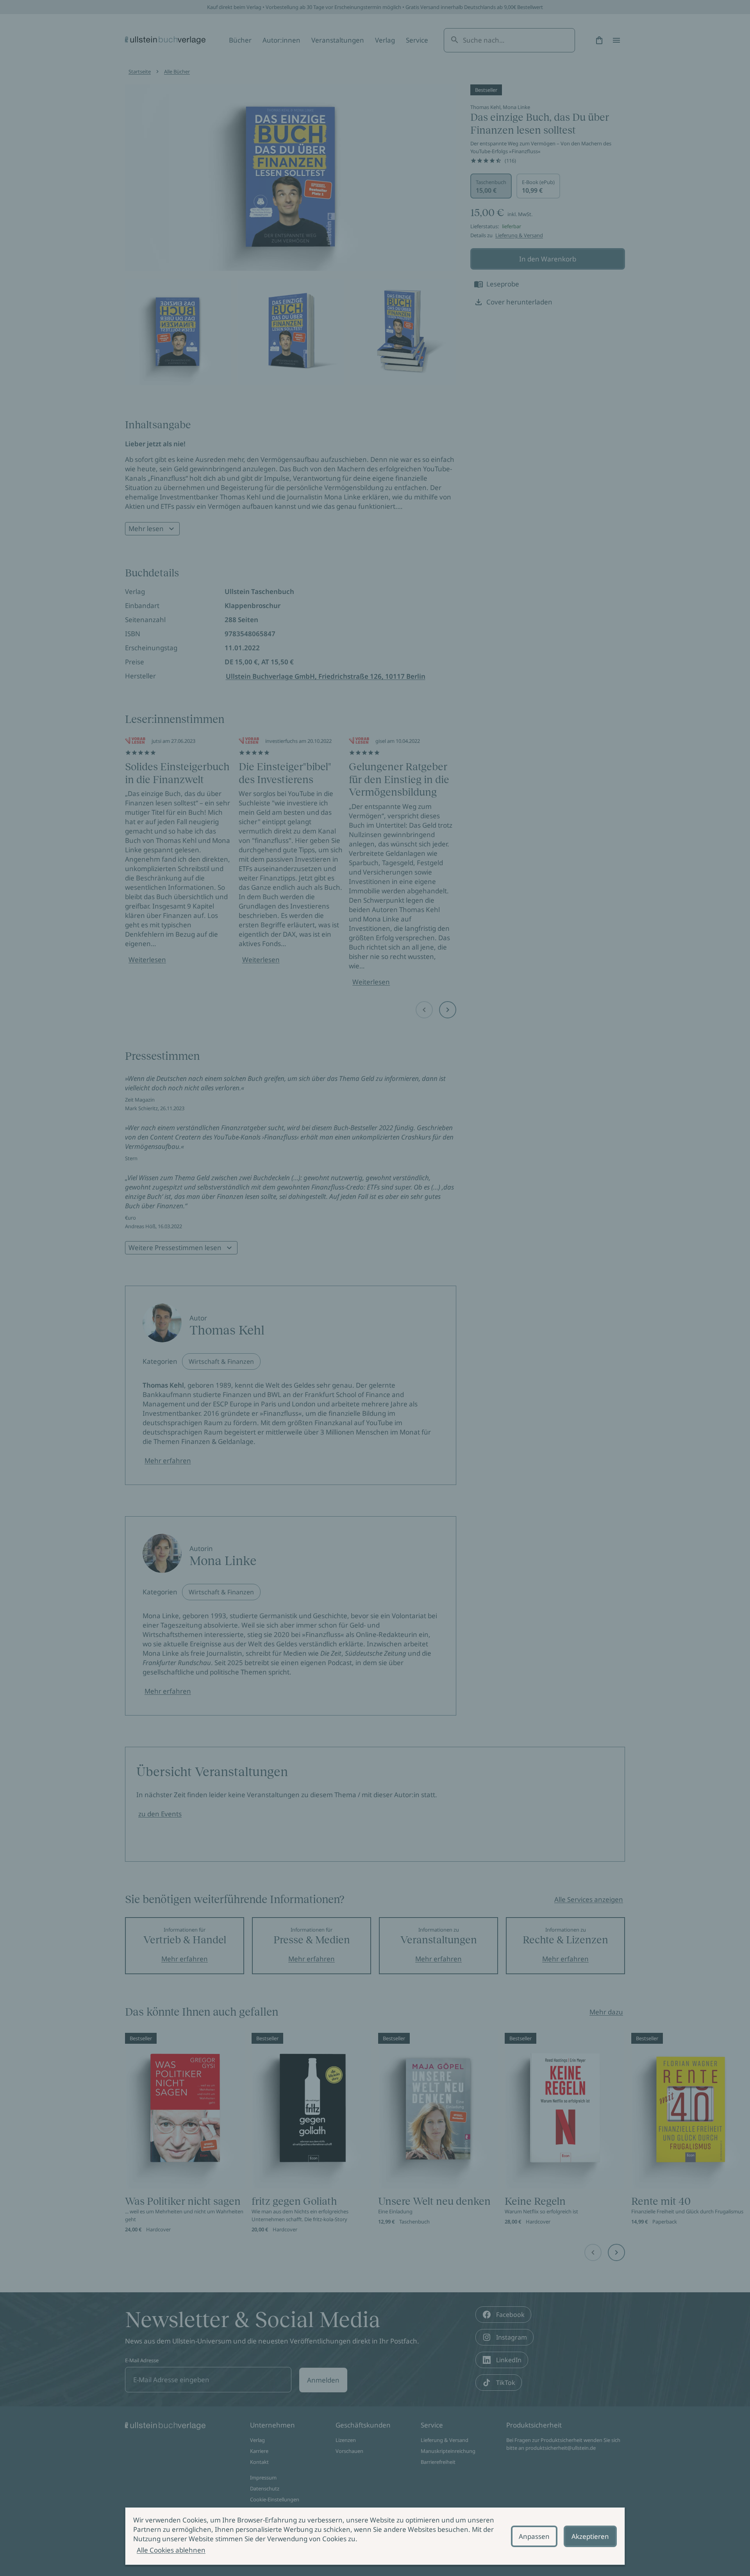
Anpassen (534, 2536)
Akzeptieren (590, 2536)
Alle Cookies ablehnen (171, 2550)
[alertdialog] (375, 2536)
